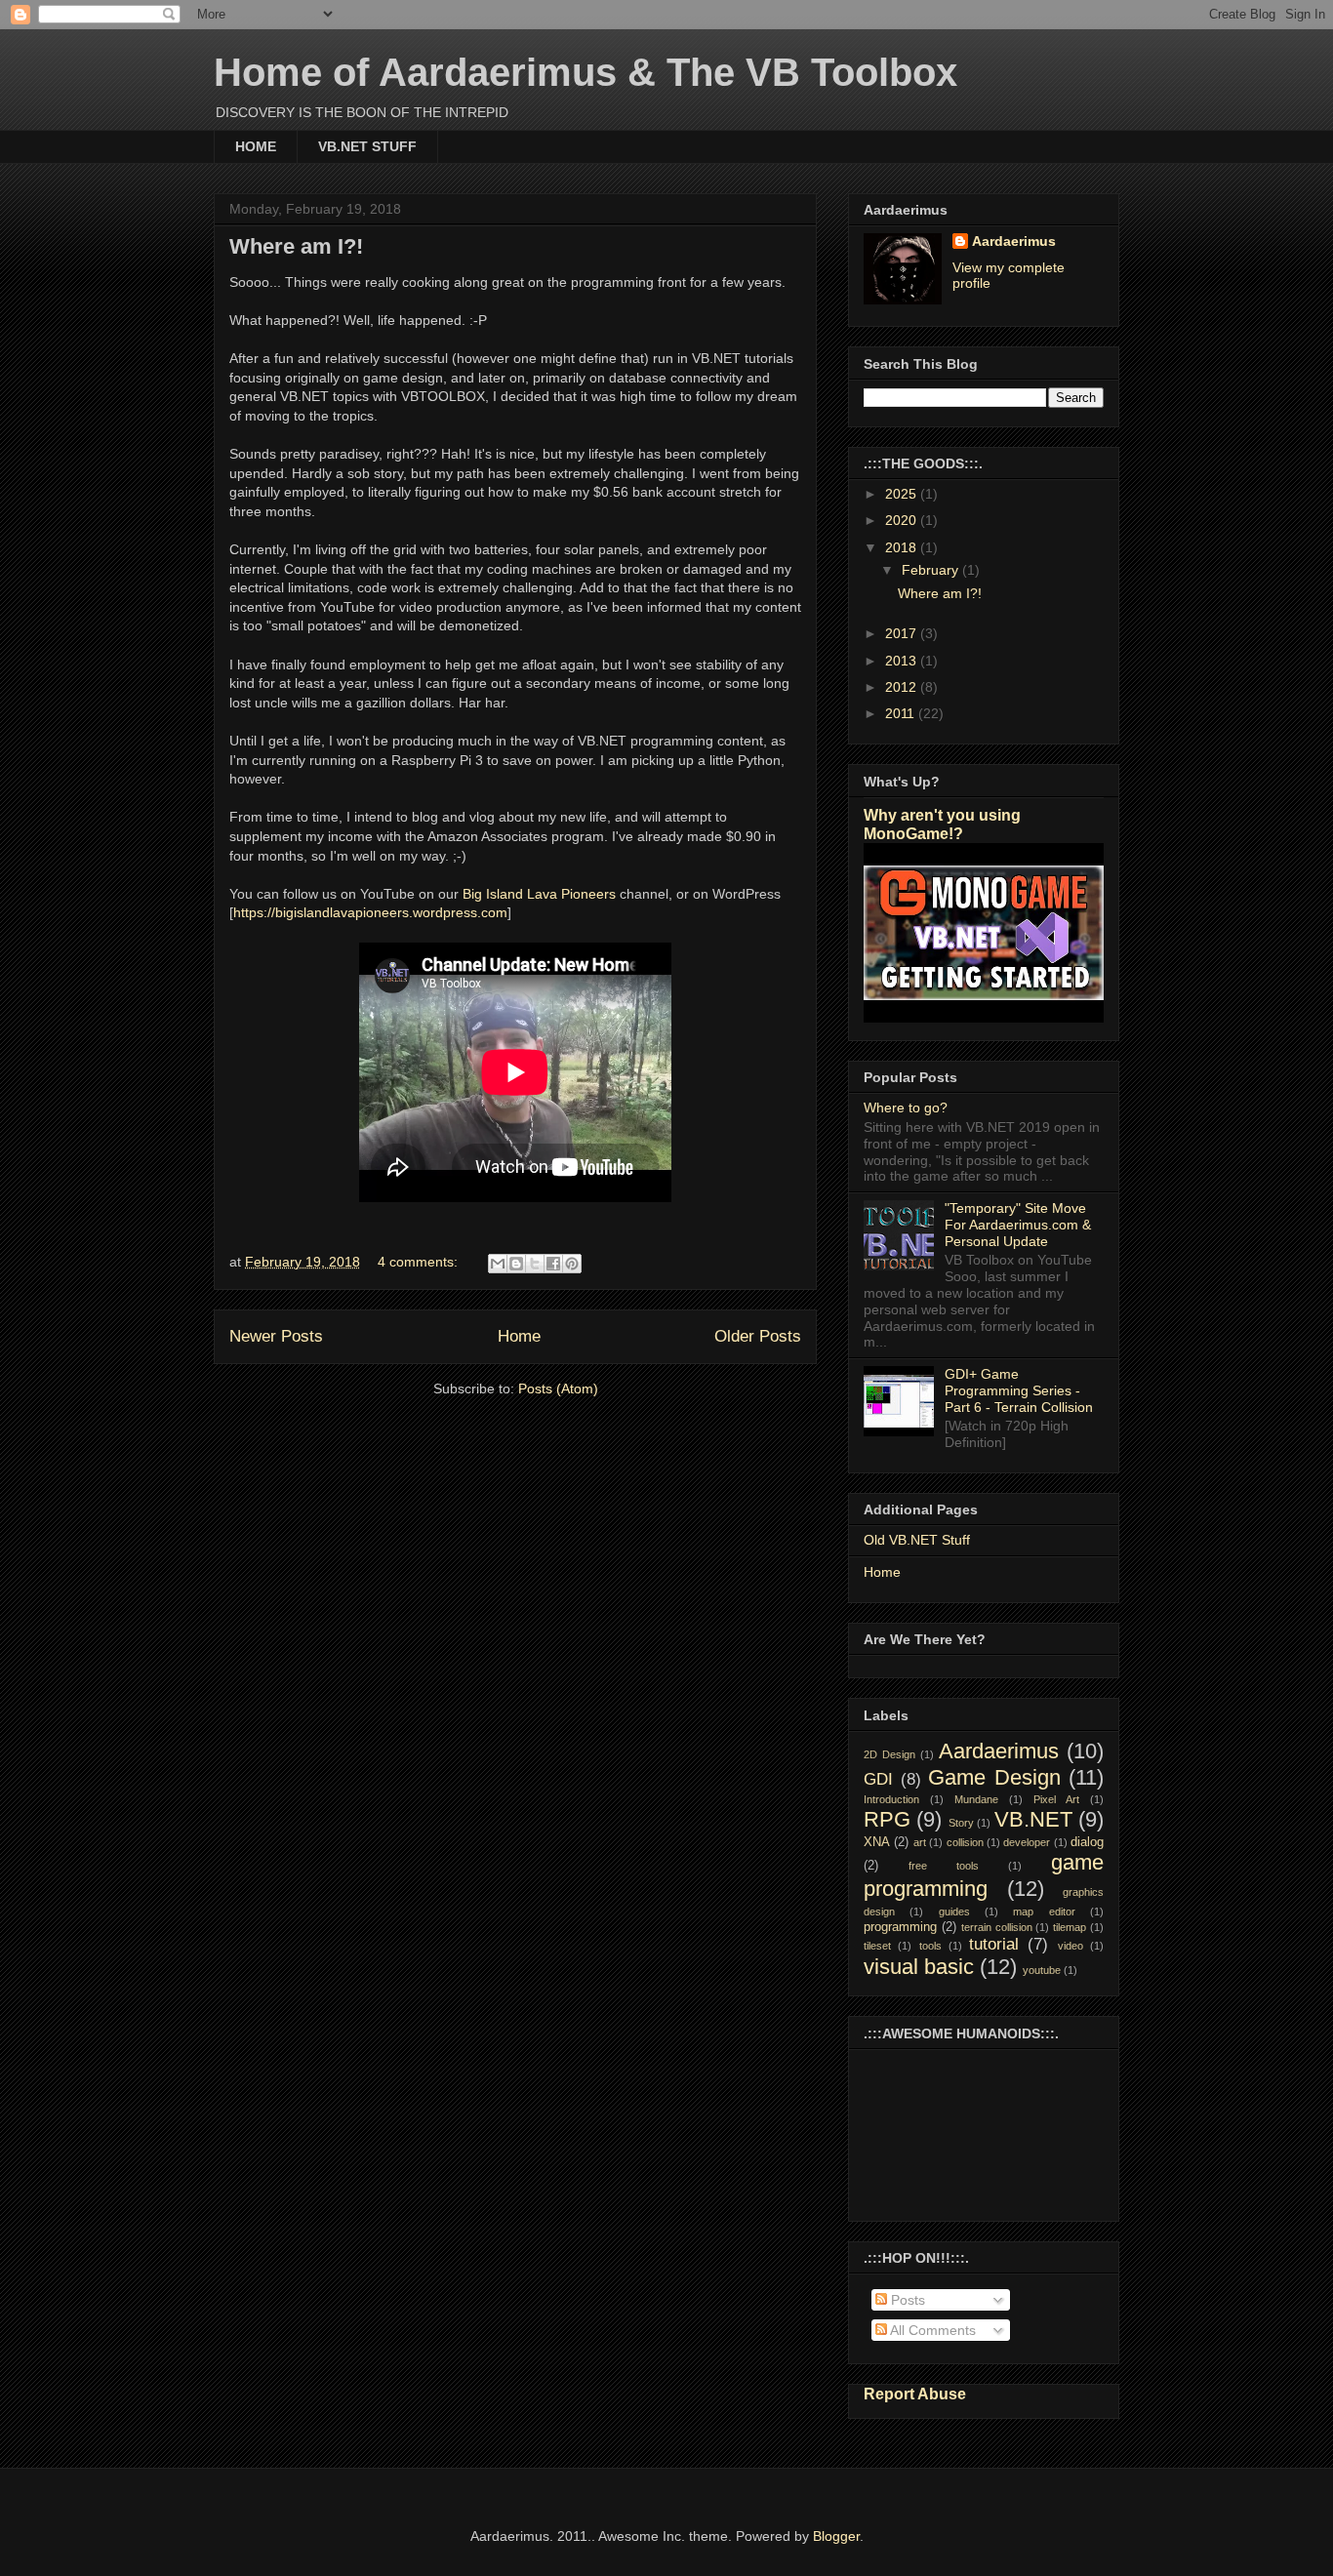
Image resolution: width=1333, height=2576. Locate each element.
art (920, 1842)
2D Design (889, 1754)
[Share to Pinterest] (572, 1264)
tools (930, 1946)
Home (519, 1336)
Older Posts (758, 1336)
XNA (877, 1842)
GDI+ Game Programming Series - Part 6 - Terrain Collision (1019, 1390)
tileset (877, 1946)
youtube (1042, 1970)
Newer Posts (276, 1336)
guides (954, 1912)
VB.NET (1033, 1819)
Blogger (836, 2536)
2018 (903, 547)
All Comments (931, 2330)
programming (900, 1927)
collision (965, 1842)
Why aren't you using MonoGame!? (942, 824)
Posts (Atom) (558, 1389)
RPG (887, 1819)
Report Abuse (915, 2394)
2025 (903, 494)
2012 (903, 687)
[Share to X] (535, 1264)
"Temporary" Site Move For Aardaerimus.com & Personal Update (1018, 1225)
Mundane (976, 1799)
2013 (903, 661)
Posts (906, 2300)
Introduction (891, 1799)
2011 (902, 713)
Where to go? (906, 1107)
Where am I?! (296, 246)
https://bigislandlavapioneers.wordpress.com (370, 912)
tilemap (1070, 1927)
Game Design (994, 1777)
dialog (1087, 1842)
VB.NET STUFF (367, 146)
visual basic (919, 1967)
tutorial (994, 1944)
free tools (944, 1866)
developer (1027, 1842)
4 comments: (420, 1262)
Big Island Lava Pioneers (541, 894)
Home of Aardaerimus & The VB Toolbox (586, 72)
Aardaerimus (1014, 241)
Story (961, 1823)
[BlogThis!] (516, 1264)
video (1070, 1946)
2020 (903, 520)
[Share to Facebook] (553, 1264)
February (932, 570)
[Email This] (498, 1264)
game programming (984, 1875)
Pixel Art (1056, 1799)
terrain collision (997, 1927)
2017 (903, 633)
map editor (1044, 1912)
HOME (256, 146)
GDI (878, 1779)
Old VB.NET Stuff (917, 1540)
